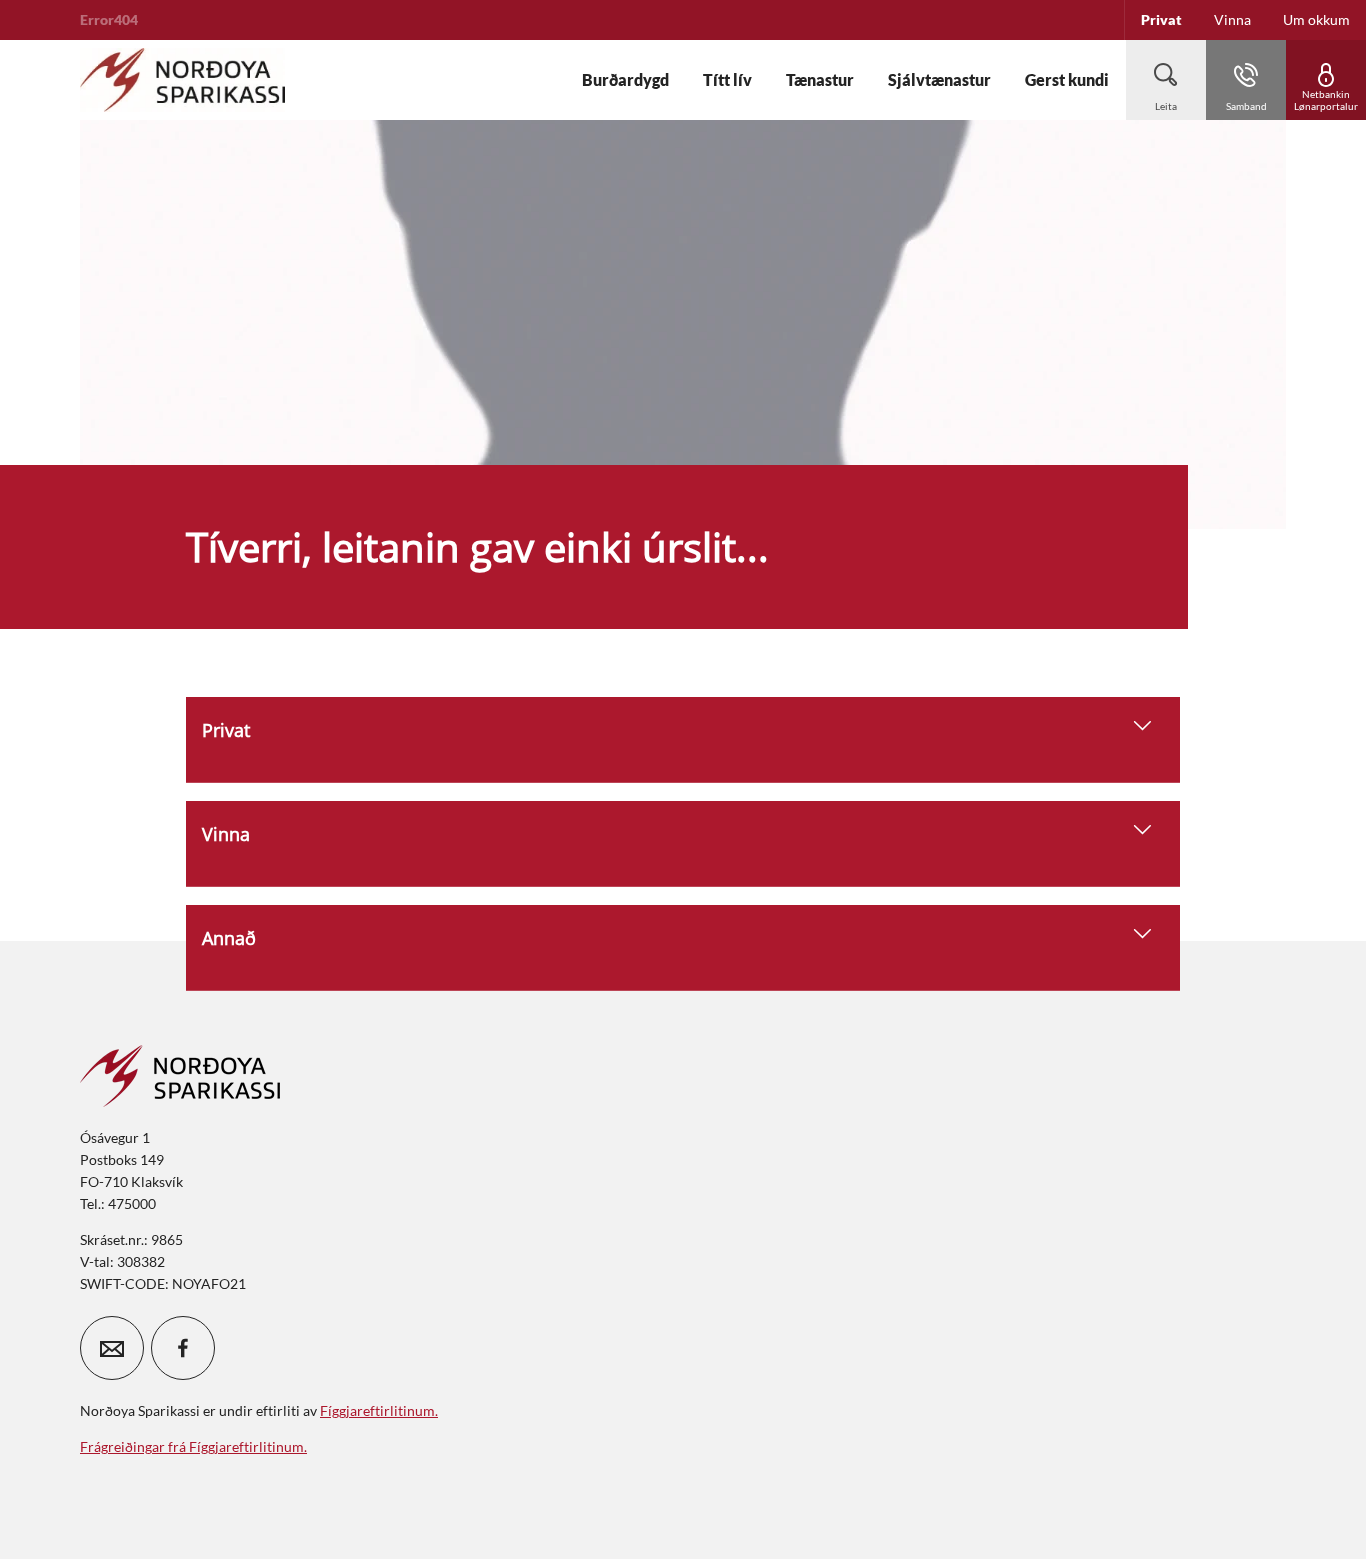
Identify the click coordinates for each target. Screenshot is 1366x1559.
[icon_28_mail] (112, 1348)
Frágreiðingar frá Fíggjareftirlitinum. (193, 1446)
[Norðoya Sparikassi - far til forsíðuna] (182, 80)
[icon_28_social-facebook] (183, 1348)
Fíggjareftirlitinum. (379, 1410)
